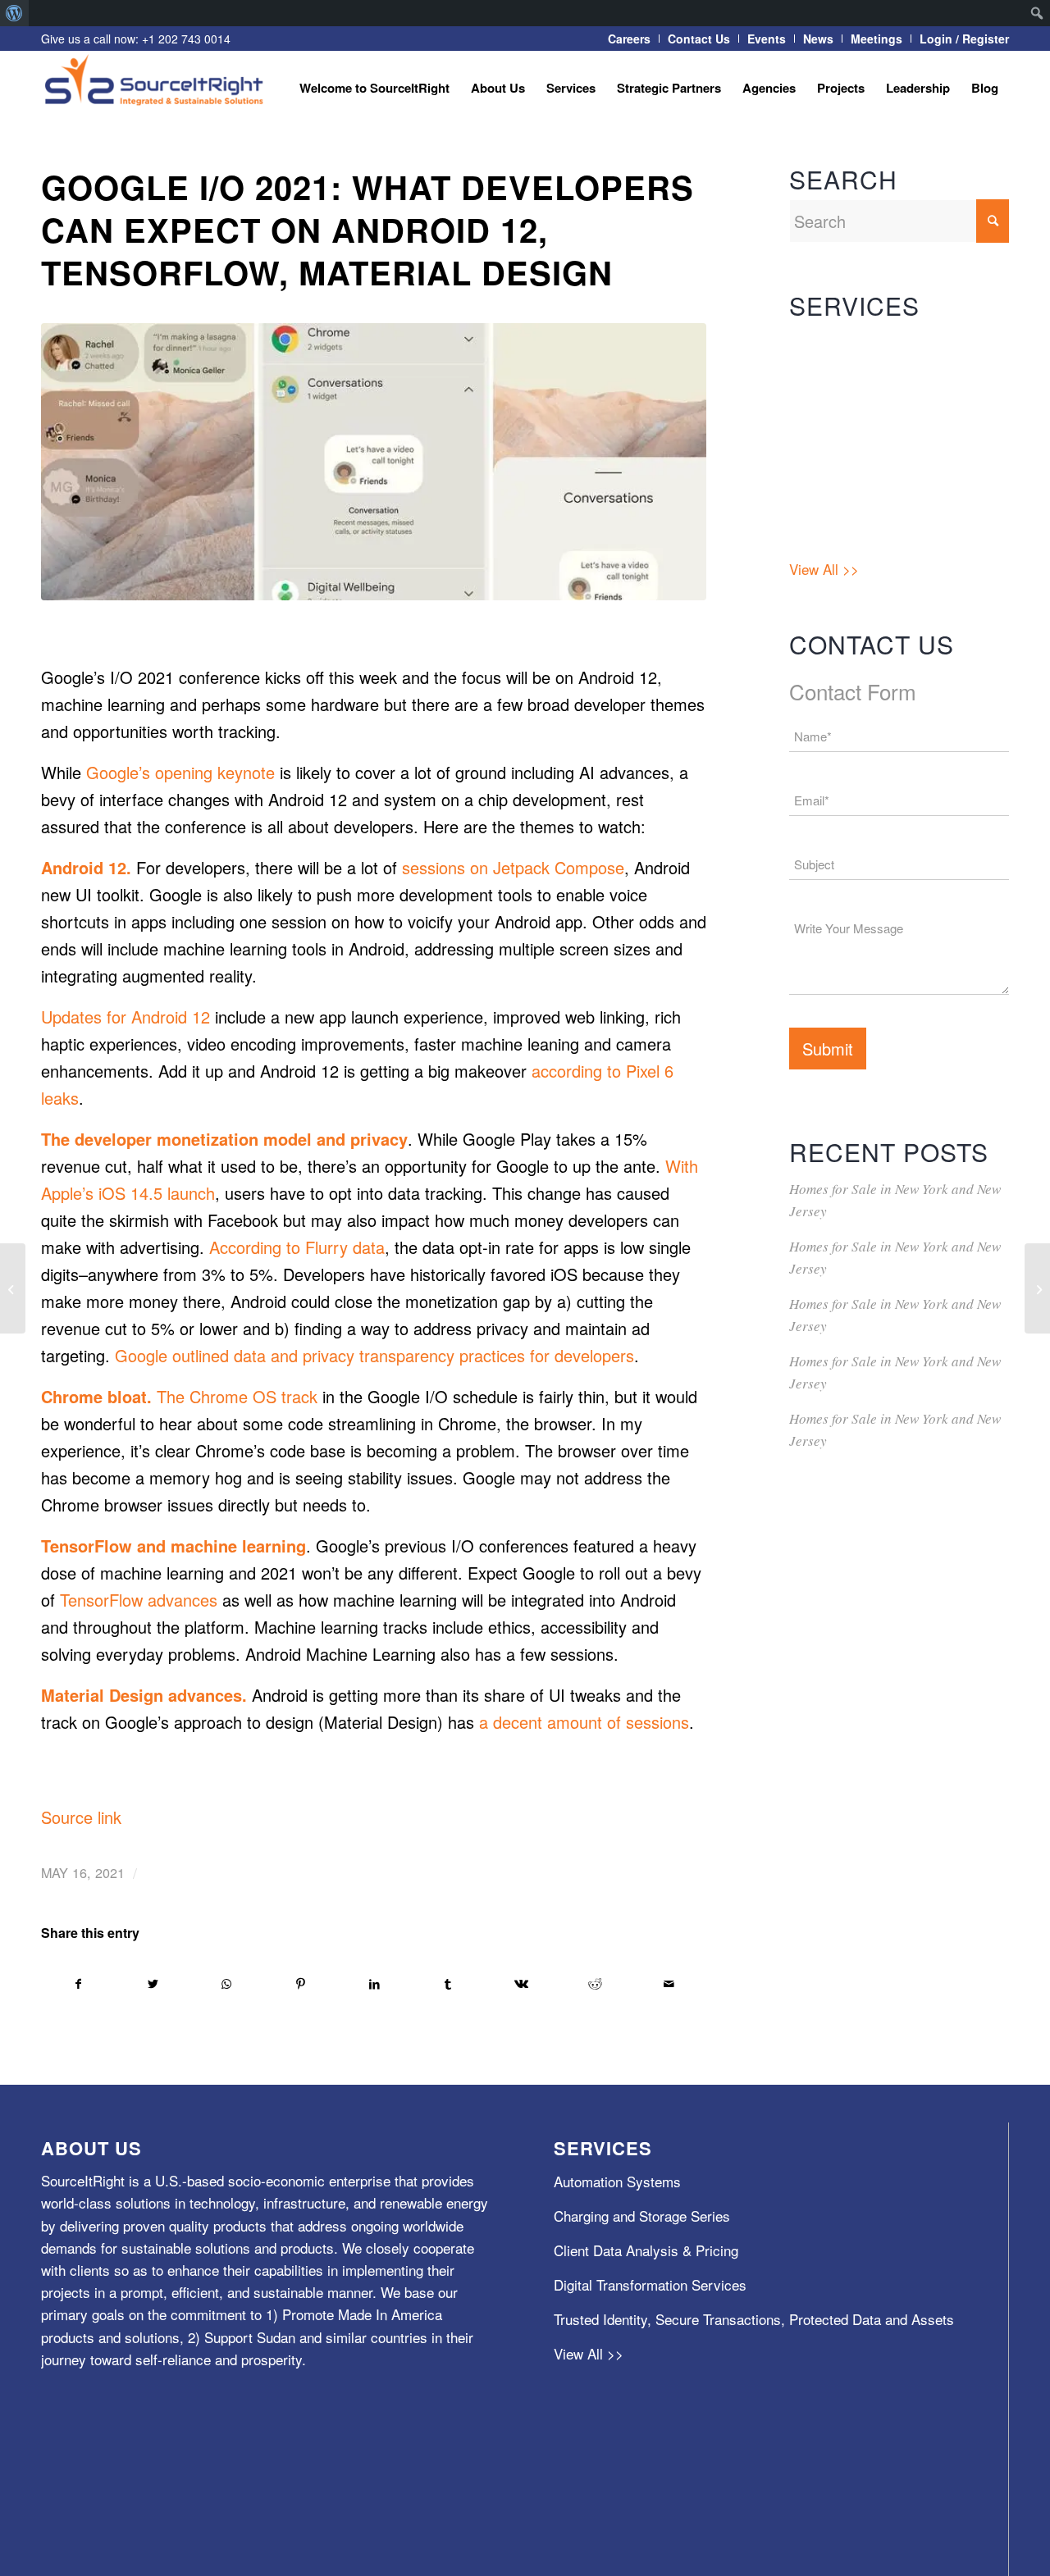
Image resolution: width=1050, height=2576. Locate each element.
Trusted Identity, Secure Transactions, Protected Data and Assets (891, 507)
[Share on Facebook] (79, 1984)
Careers (629, 39)
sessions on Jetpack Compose (513, 867)
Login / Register (964, 39)
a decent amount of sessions (584, 1722)
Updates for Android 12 (126, 1017)
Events (767, 39)
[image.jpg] (374, 462)
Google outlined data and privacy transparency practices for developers (374, 1355)
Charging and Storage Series (877, 377)
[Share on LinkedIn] (374, 1984)
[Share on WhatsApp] (227, 1984)
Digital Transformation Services (886, 446)
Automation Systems (853, 342)
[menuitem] (14, 13)
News (818, 39)
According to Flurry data (297, 1247)
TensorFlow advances (139, 1600)
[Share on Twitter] (153, 1984)
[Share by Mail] (669, 1984)
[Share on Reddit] (595, 1984)
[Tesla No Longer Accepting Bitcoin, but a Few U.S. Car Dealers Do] (13, 1288)
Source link (81, 1817)
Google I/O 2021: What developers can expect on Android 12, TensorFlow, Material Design (367, 229)
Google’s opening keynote (180, 772)
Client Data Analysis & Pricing (881, 411)
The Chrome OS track (237, 1396)
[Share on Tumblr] (448, 1984)
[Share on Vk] (522, 1984)
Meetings (877, 39)
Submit (828, 1049)
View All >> (824, 569)
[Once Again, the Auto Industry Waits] (1037, 1288)
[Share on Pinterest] (301, 1984)
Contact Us (699, 39)
